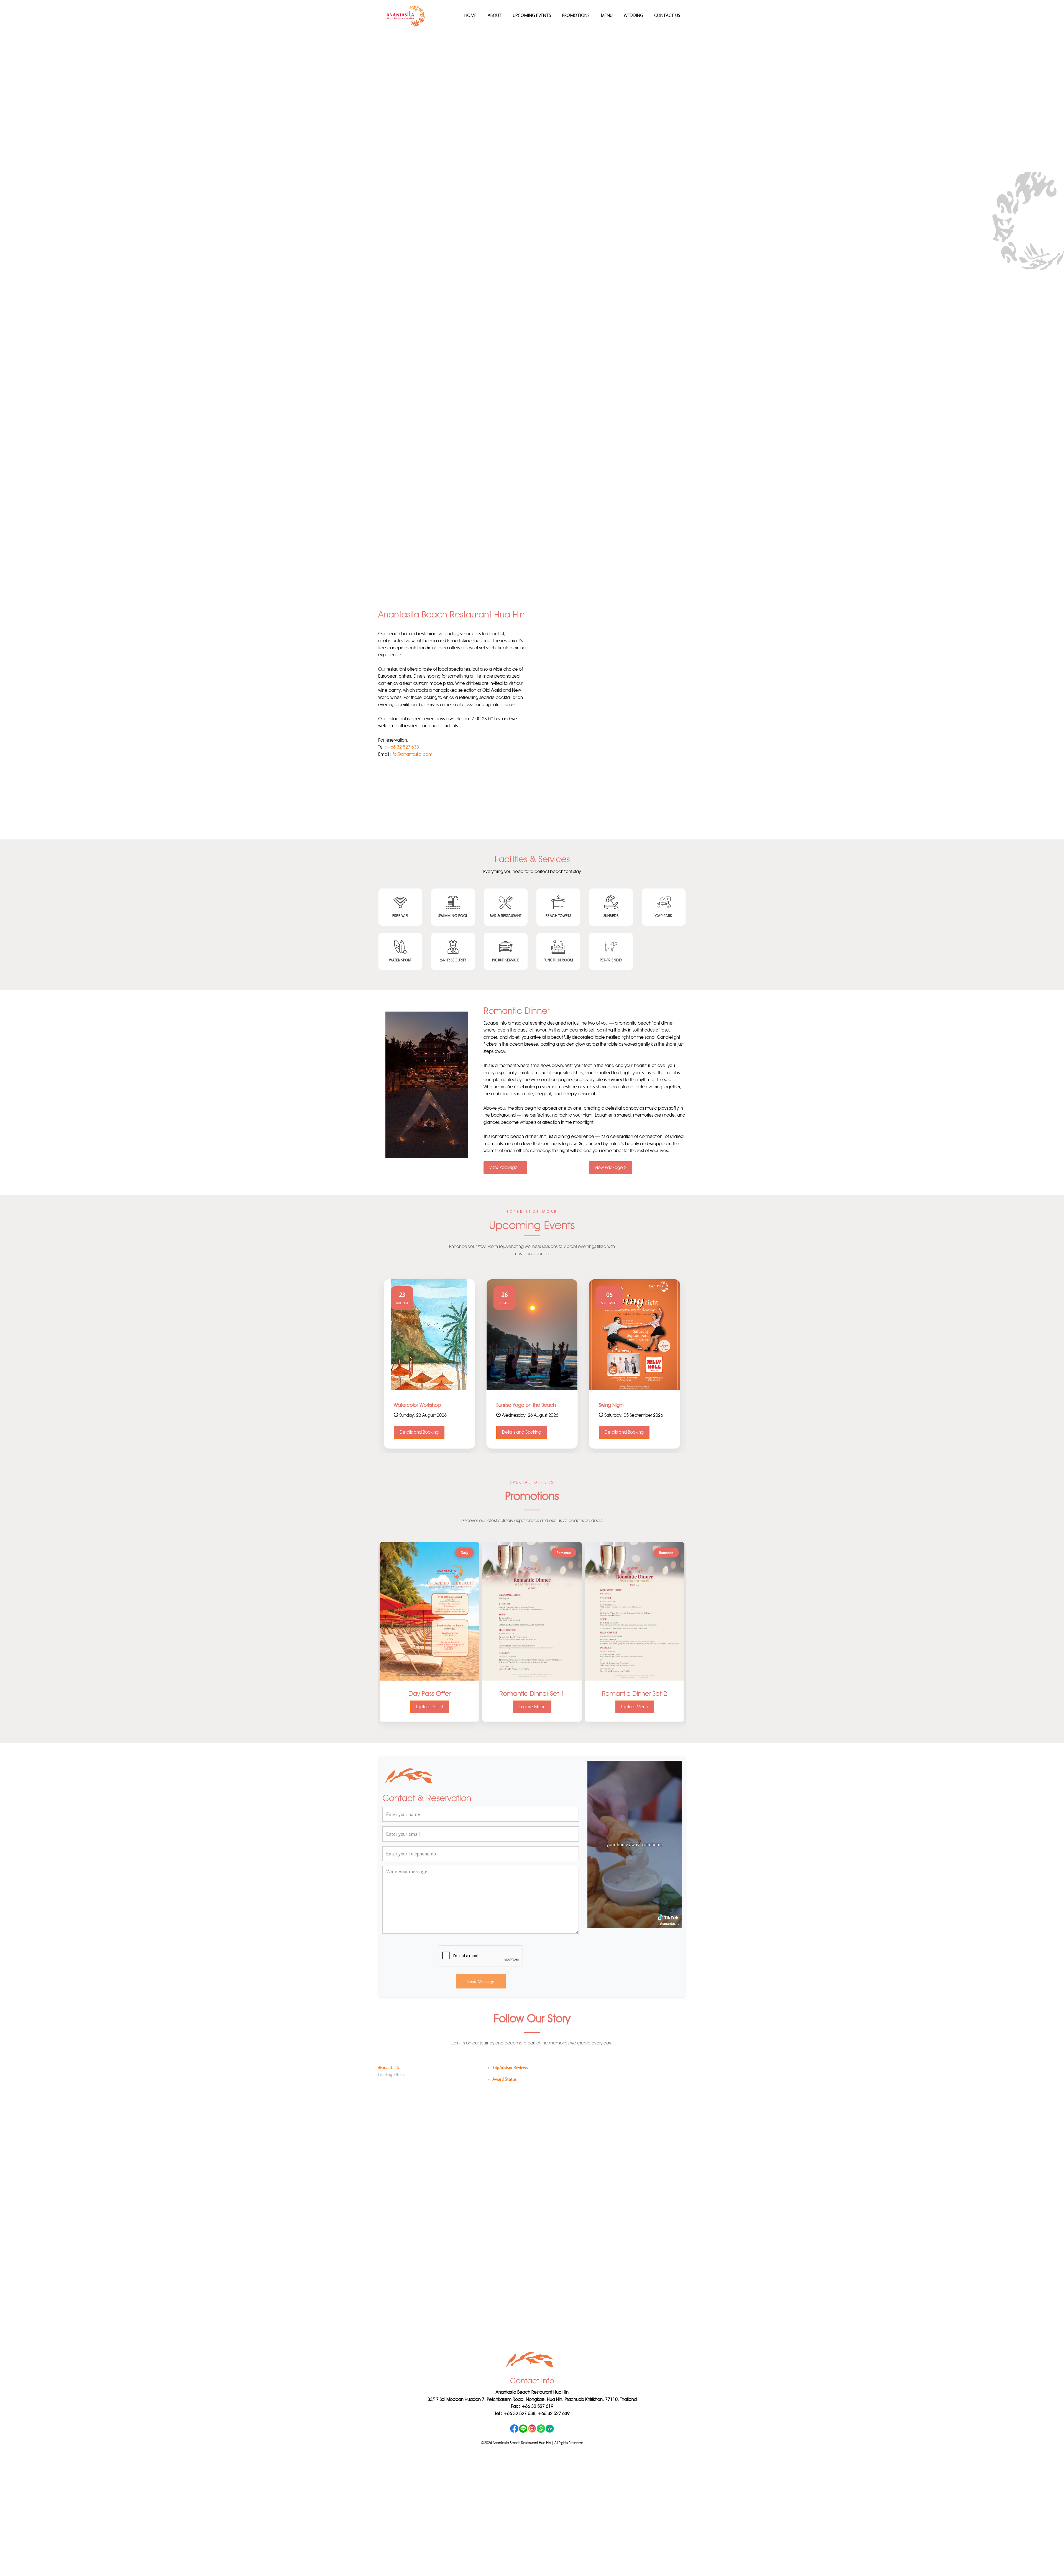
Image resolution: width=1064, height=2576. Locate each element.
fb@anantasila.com (413, 740)
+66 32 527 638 (403, 733)
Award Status (505, 2065)
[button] (80, 304)
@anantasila (389, 2053)
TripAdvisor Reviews (510, 2053)
